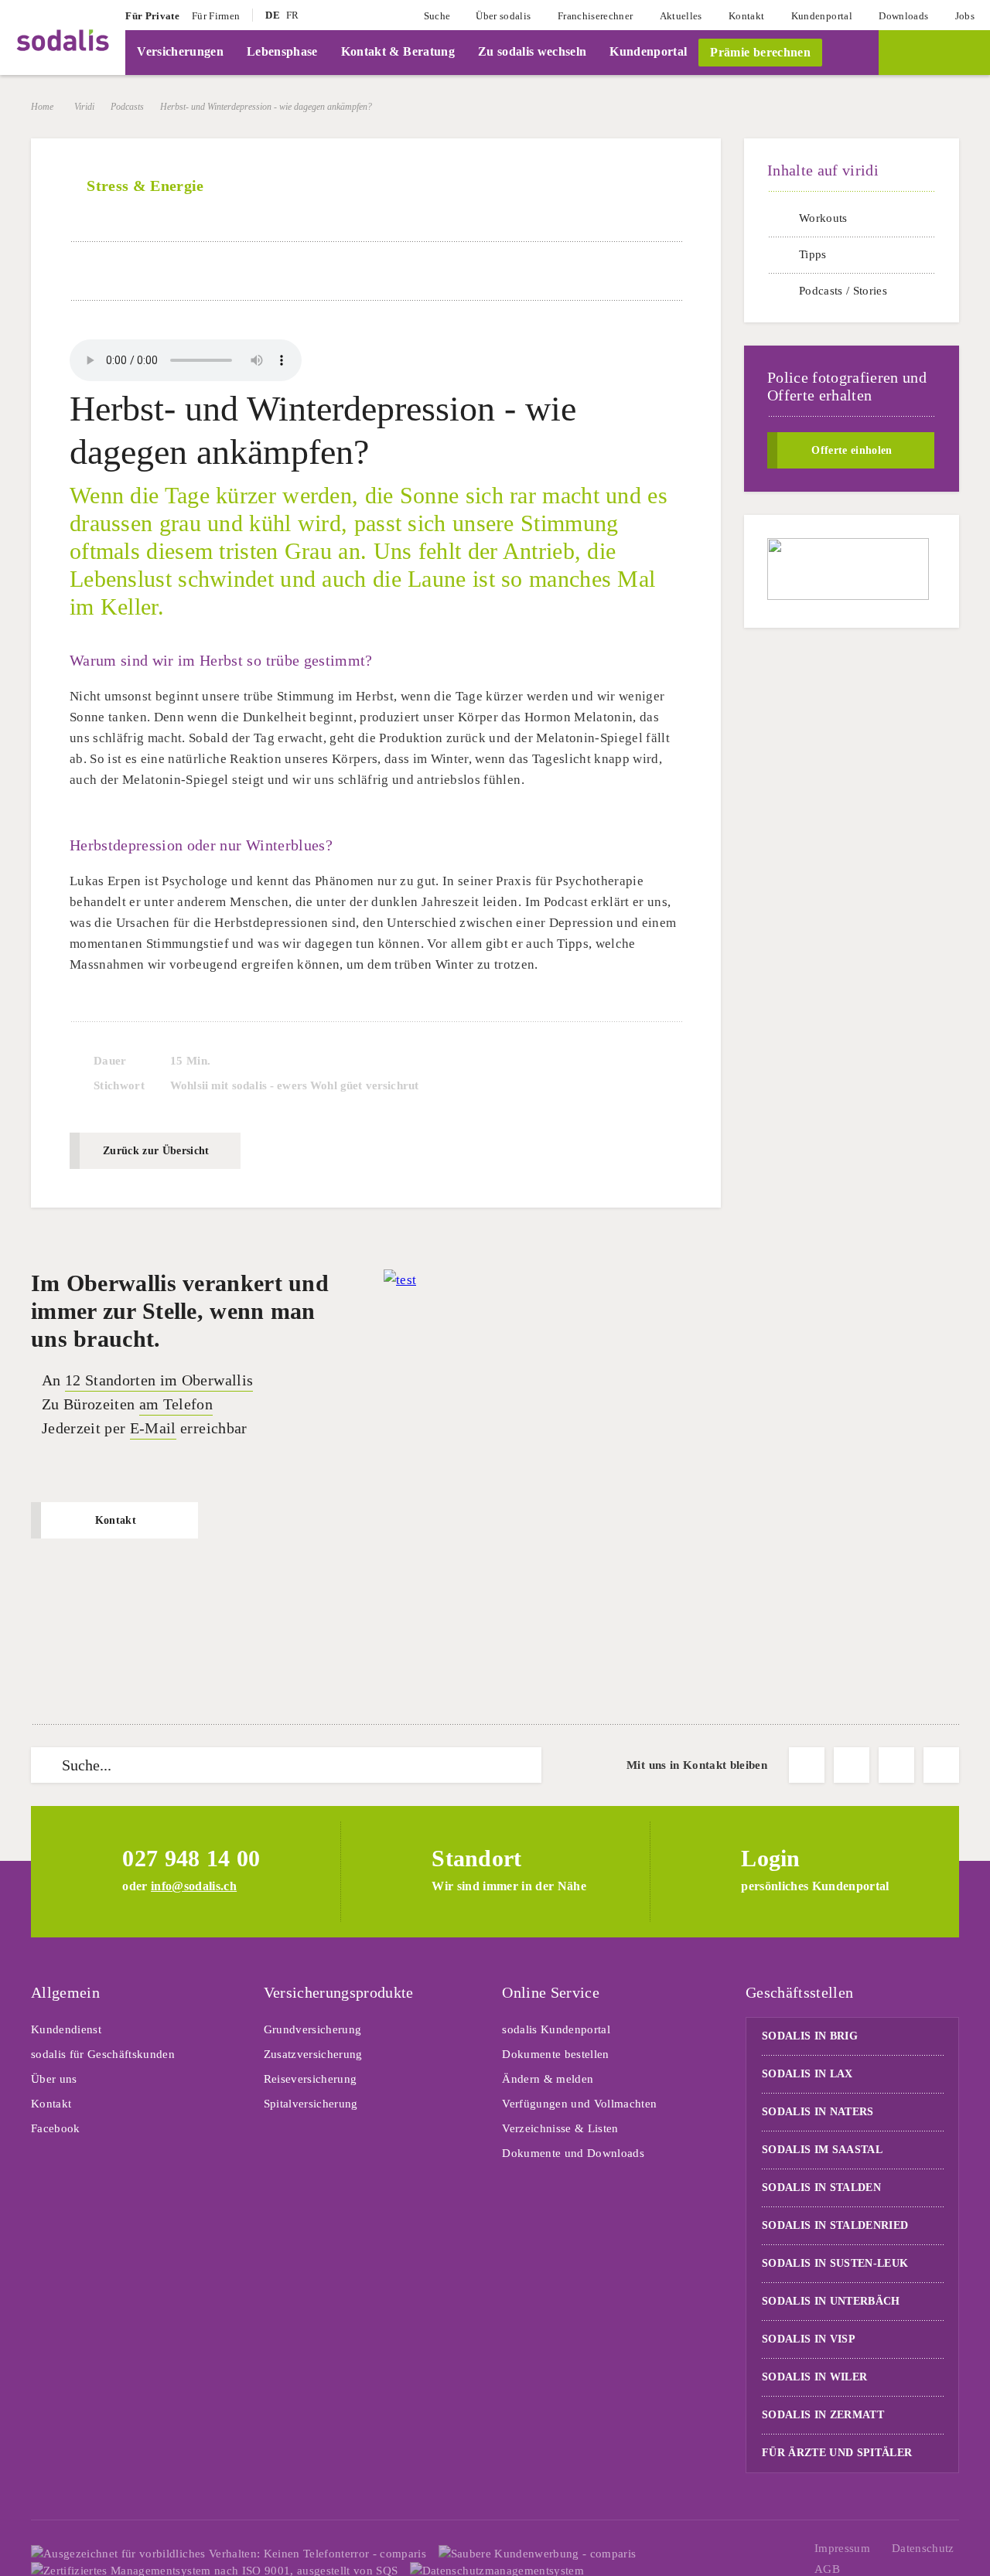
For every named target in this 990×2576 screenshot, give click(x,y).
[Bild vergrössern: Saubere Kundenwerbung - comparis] (538, 2554)
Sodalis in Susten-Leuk (835, 2263)
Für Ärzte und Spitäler (839, 2453)
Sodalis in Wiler (814, 2377)
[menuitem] (152, 15)
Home (42, 107)
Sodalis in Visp (809, 2339)
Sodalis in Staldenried (835, 2225)
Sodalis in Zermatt (823, 2415)
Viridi (84, 107)
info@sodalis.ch (194, 1886)
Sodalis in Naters (818, 2112)
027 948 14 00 (191, 1858)
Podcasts (127, 107)
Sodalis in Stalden (821, 2188)
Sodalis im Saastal (822, 2150)
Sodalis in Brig (810, 2036)
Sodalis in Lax (807, 2074)
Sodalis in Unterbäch (831, 2301)
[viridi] (934, 53)
